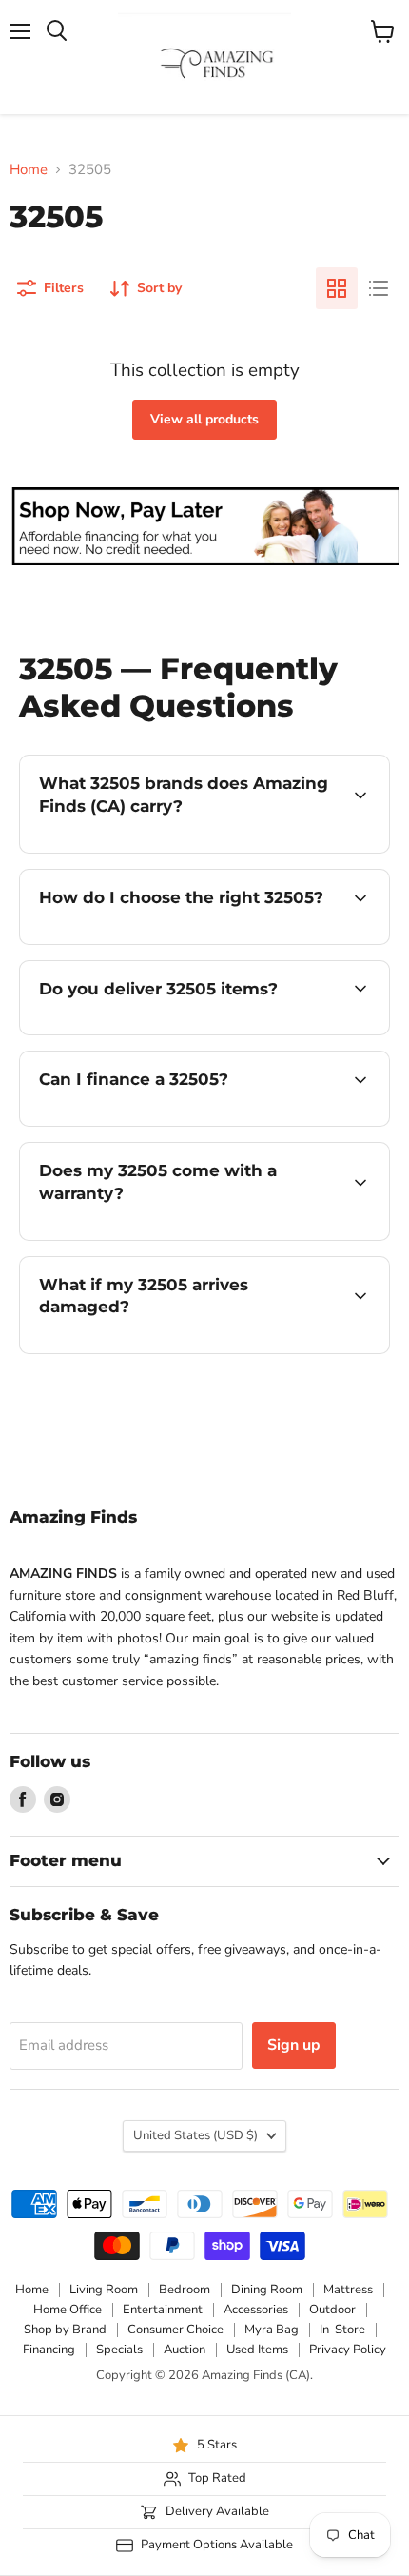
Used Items (257, 2350)
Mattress (348, 2290)
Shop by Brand (65, 2330)
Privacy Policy (348, 2350)
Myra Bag (272, 2330)
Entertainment (163, 2310)
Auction (185, 2350)
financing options (173, 1122)
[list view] (379, 288)
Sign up (294, 2045)
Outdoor (332, 2310)
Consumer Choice (175, 2330)
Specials (119, 2350)
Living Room (104, 2290)
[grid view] (337, 288)
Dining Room (267, 2290)
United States (195, 2135)
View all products (204, 419)
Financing (49, 2350)
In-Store (342, 2330)
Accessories (256, 2310)
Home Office (68, 2310)
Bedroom (185, 2290)
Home (29, 170)
